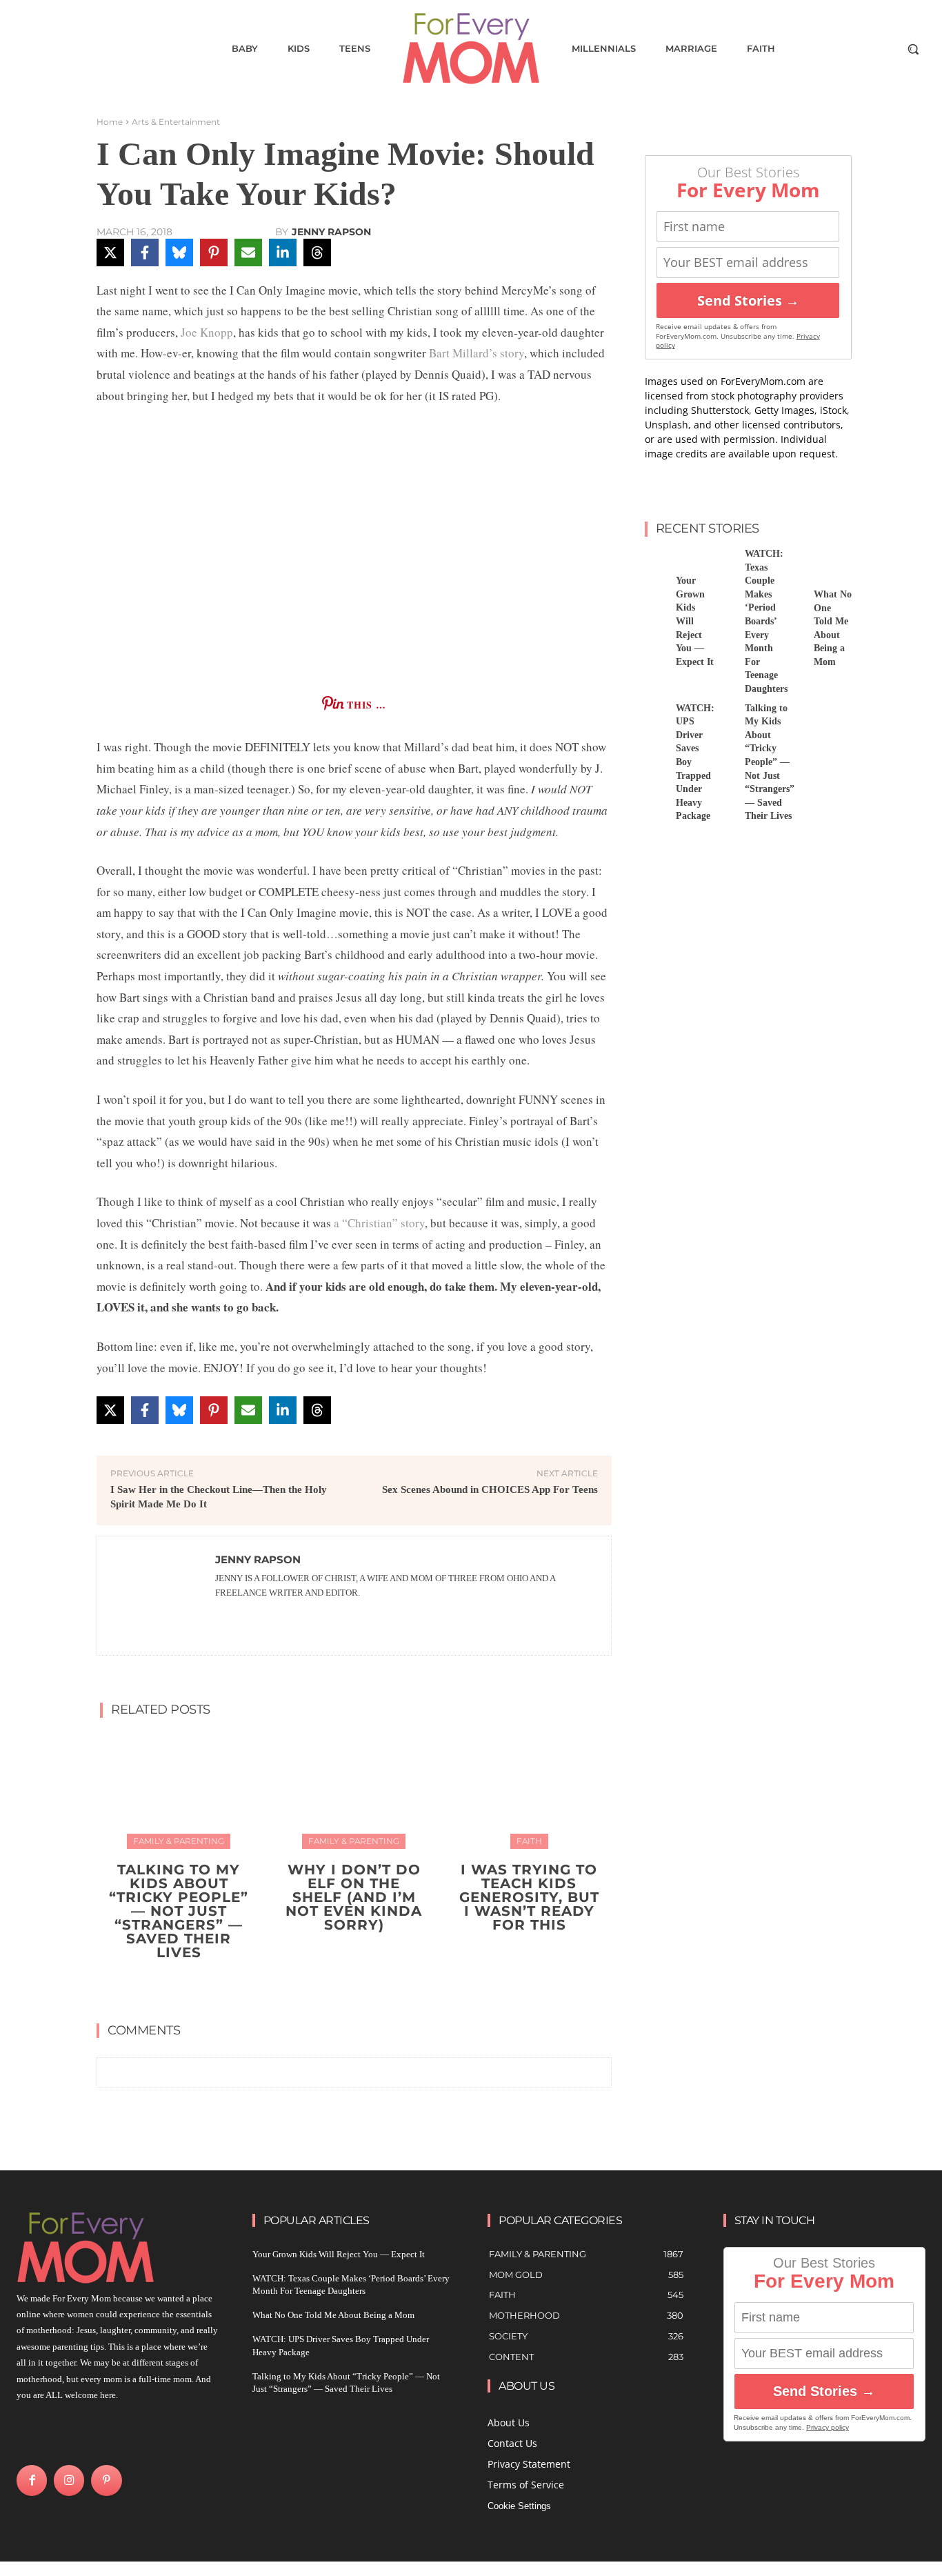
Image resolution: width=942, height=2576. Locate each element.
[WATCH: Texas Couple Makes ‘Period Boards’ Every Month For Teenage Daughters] (724, 563)
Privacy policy (828, 2427)
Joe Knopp (207, 332)
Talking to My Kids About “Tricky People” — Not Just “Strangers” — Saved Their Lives (179, 1911)
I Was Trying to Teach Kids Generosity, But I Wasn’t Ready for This (529, 1897)
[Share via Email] (248, 252)
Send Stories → (748, 300)
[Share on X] (110, 252)
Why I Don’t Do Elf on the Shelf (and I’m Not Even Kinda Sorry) (354, 1897)
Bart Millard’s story (477, 353)
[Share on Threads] (317, 252)
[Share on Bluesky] (179, 252)
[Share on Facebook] (145, 252)
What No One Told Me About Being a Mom (333, 2315)
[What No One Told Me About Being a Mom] (793, 563)
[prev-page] (340, 1985)
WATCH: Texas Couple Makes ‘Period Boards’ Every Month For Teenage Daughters (766, 621)
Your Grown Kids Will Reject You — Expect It (339, 2254)
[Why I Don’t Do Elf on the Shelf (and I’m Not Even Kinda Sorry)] (354, 1789)
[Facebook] (32, 2480)
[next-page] (362, 1985)
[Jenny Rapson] (157, 1596)
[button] (913, 49)
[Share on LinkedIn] (283, 252)
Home (110, 122)
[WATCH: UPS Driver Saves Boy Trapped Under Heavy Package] (655, 717)
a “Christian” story (378, 1223)
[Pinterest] (106, 2480)
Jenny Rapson (331, 232)
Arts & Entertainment (176, 122)
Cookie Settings (519, 2506)
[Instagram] (69, 2480)
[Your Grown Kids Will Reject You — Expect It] (655, 563)
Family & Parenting (179, 1841)
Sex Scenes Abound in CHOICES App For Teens (490, 1489)
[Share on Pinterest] (214, 252)
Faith (529, 1841)
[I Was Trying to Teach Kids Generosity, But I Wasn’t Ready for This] (529, 1789)
